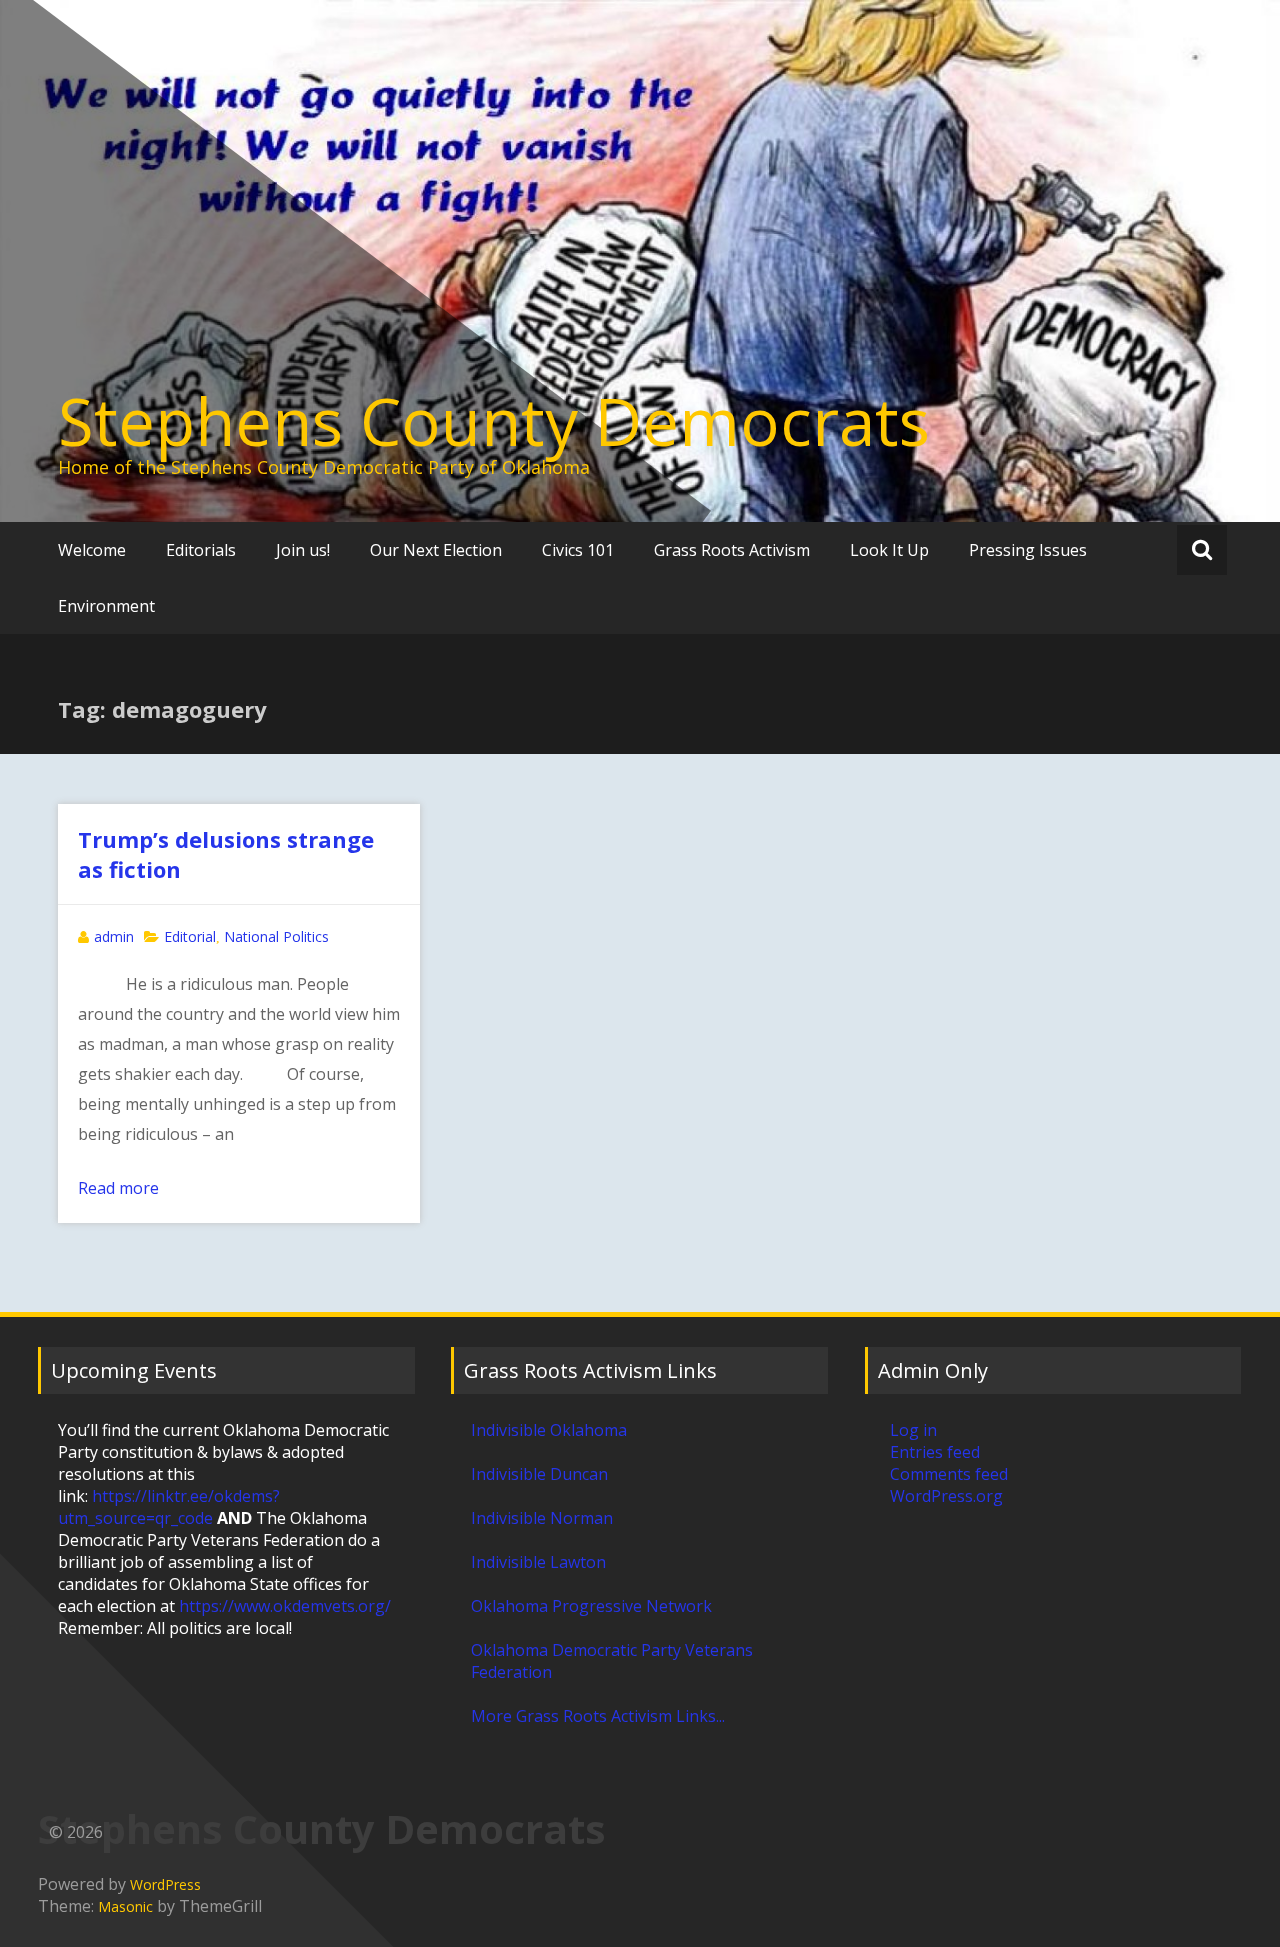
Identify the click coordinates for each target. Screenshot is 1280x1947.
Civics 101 (578, 550)
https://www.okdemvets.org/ (285, 1606)
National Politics (276, 936)
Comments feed (949, 1474)
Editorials (201, 550)
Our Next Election (436, 550)
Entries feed (935, 1452)
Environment (106, 606)
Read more (118, 1188)
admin (114, 936)
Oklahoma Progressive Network (591, 1606)
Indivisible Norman (542, 1518)
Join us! (303, 550)
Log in (913, 1430)
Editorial (190, 936)
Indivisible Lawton (538, 1562)
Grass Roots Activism (732, 550)
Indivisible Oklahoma (549, 1430)
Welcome (92, 550)
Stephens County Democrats (494, 421)
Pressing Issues (1028, 550)
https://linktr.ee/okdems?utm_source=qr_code (169, 1507)
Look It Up (889, 550)
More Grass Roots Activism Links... (598, 1716)
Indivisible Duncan (539, 1474)
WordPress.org (946, 1496)
